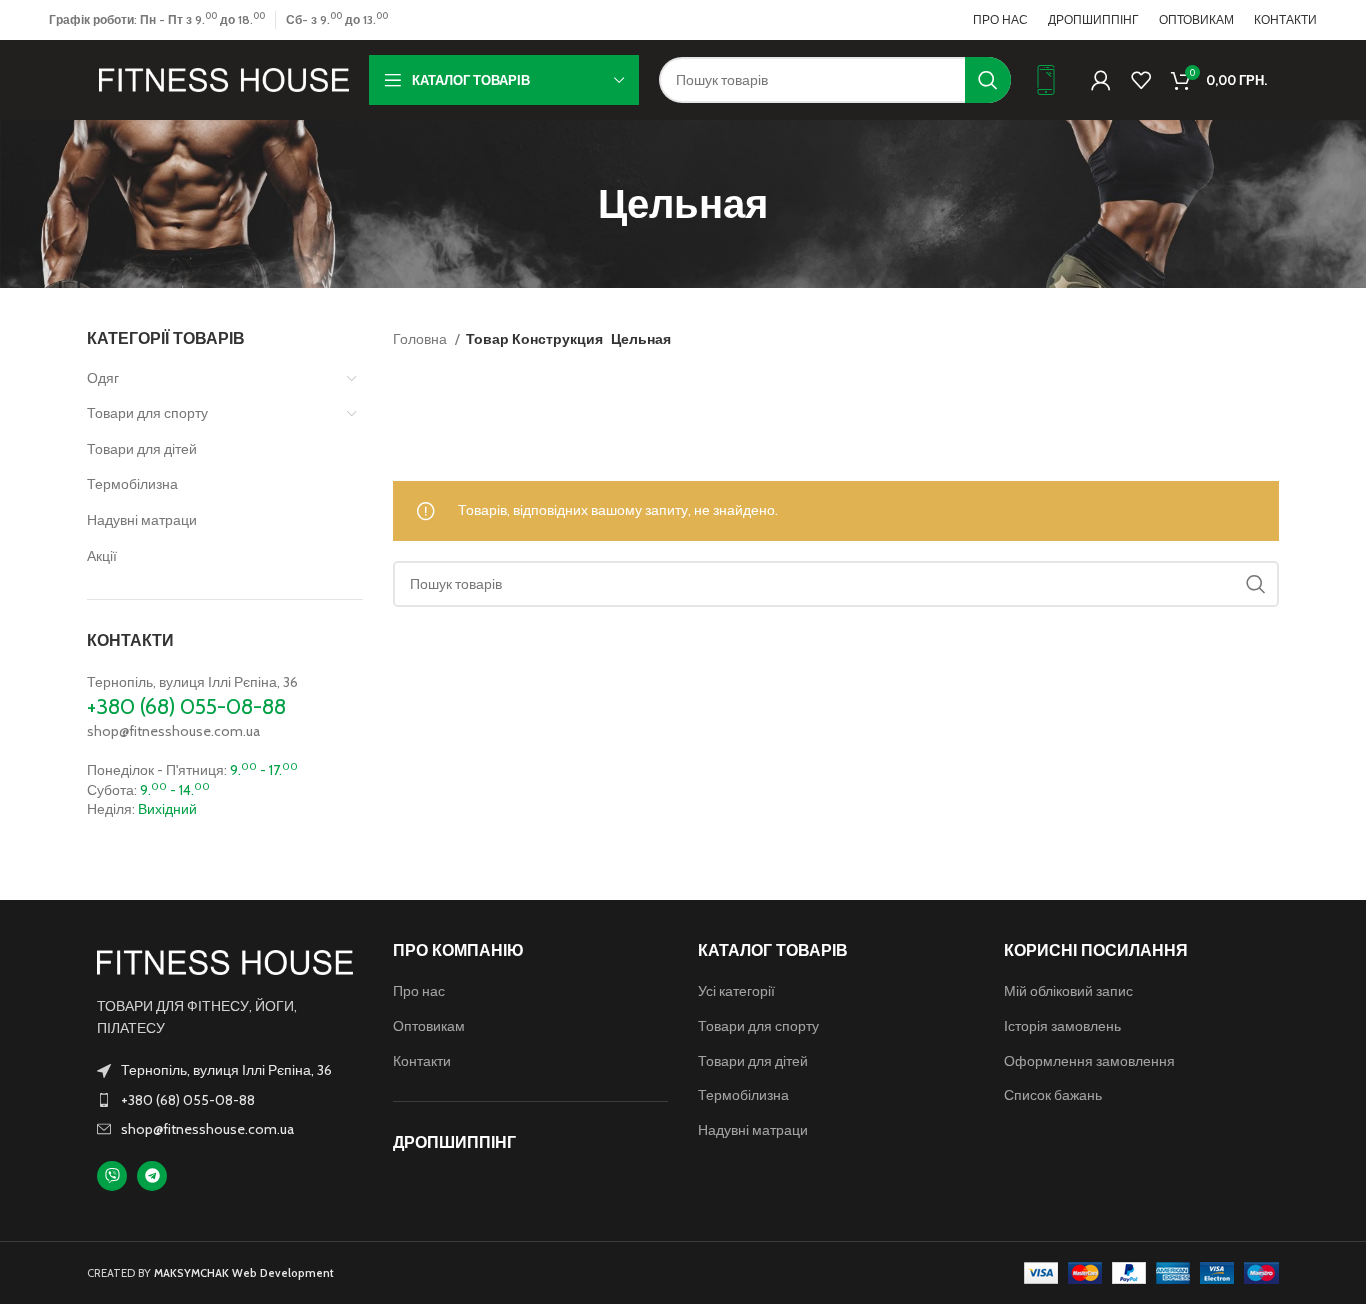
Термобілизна (132, 484)
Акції (102, 556)
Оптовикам (429, 1026)
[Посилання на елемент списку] (225, 1100)
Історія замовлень (1062, 1026)
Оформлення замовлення (1089, 1061)
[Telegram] (152, 1176)
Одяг (103, 378)
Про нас (419, 991)
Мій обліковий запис (1068, 991)
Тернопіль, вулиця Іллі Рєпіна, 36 (192, 682)
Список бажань (1053, 1095)
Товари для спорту (147, 413)
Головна (421, 339)
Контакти (422, 1061)
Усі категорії (736, 991)
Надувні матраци (142, 520)
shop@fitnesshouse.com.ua (173, 731)
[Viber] (112, 1176)
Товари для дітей (142, 449)
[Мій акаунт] (1101, 80)
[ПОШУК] (988, 80)
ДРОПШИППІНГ (454, 1142)
